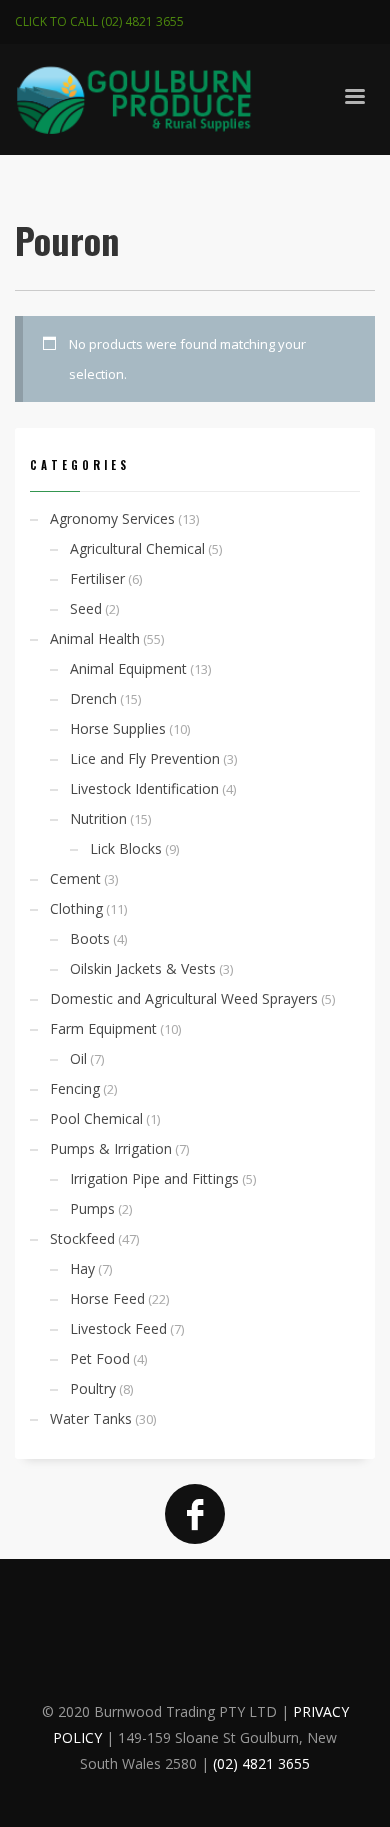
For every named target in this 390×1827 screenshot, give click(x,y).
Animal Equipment (128, 668)
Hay (82, 1268)
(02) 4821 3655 (261, 1763)
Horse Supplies (118, 728)
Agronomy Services (112, 518)
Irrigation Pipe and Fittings (154, 1178)
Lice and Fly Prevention (145, 758)
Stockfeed (82, 1238)
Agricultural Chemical (137, 548)
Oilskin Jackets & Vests (143, 968)
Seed (86, 608)
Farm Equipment (103, 1028)
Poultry (93, 1388)
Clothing (76, 908)
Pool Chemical (96, 1118)
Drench (93, 698)
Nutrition (98, 818)
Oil (78, 1058)
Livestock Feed (118, 1328)
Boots (90, 938)
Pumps (92, 1208)
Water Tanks (91, 1418)
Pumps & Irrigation (111, 1148)
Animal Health (95, 638)
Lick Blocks (126, 848)
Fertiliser (97, 578)
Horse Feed (107, 1298)
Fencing (75, 1088)
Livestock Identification (144, 788)
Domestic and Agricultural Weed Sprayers (184, 998)
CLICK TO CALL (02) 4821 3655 (99, 21)
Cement (75, 878)
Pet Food (100, 1358)
